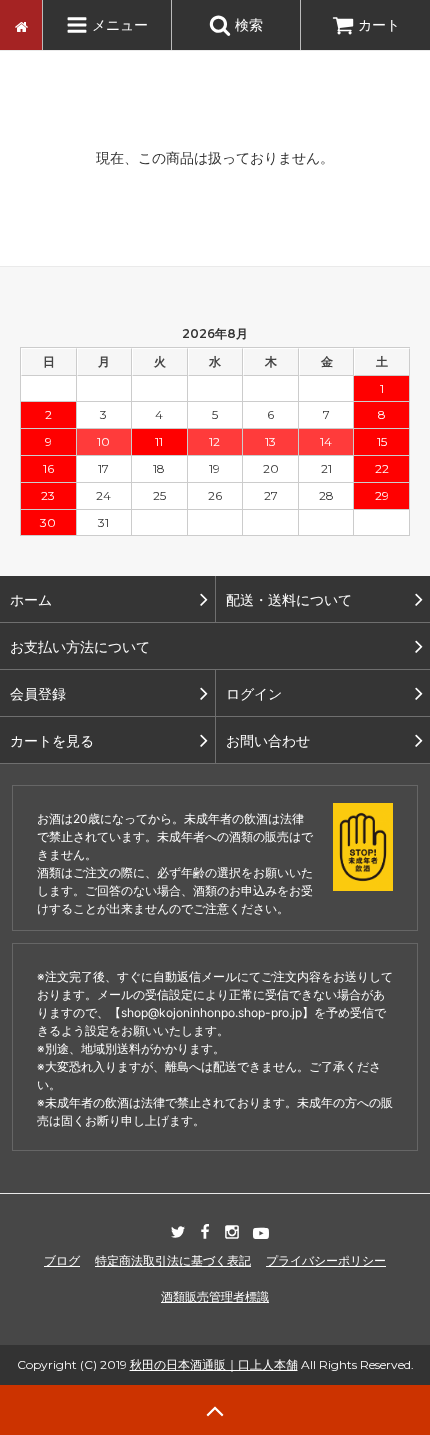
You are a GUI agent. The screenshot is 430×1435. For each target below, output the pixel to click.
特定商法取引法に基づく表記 (173, 1260)
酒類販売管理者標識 (215, 1296)
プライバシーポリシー (326, 1260)
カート (379, 24)
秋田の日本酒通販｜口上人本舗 (214, 1364)
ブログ (62, 1260)
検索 (247, 24)
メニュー (118, 24)
